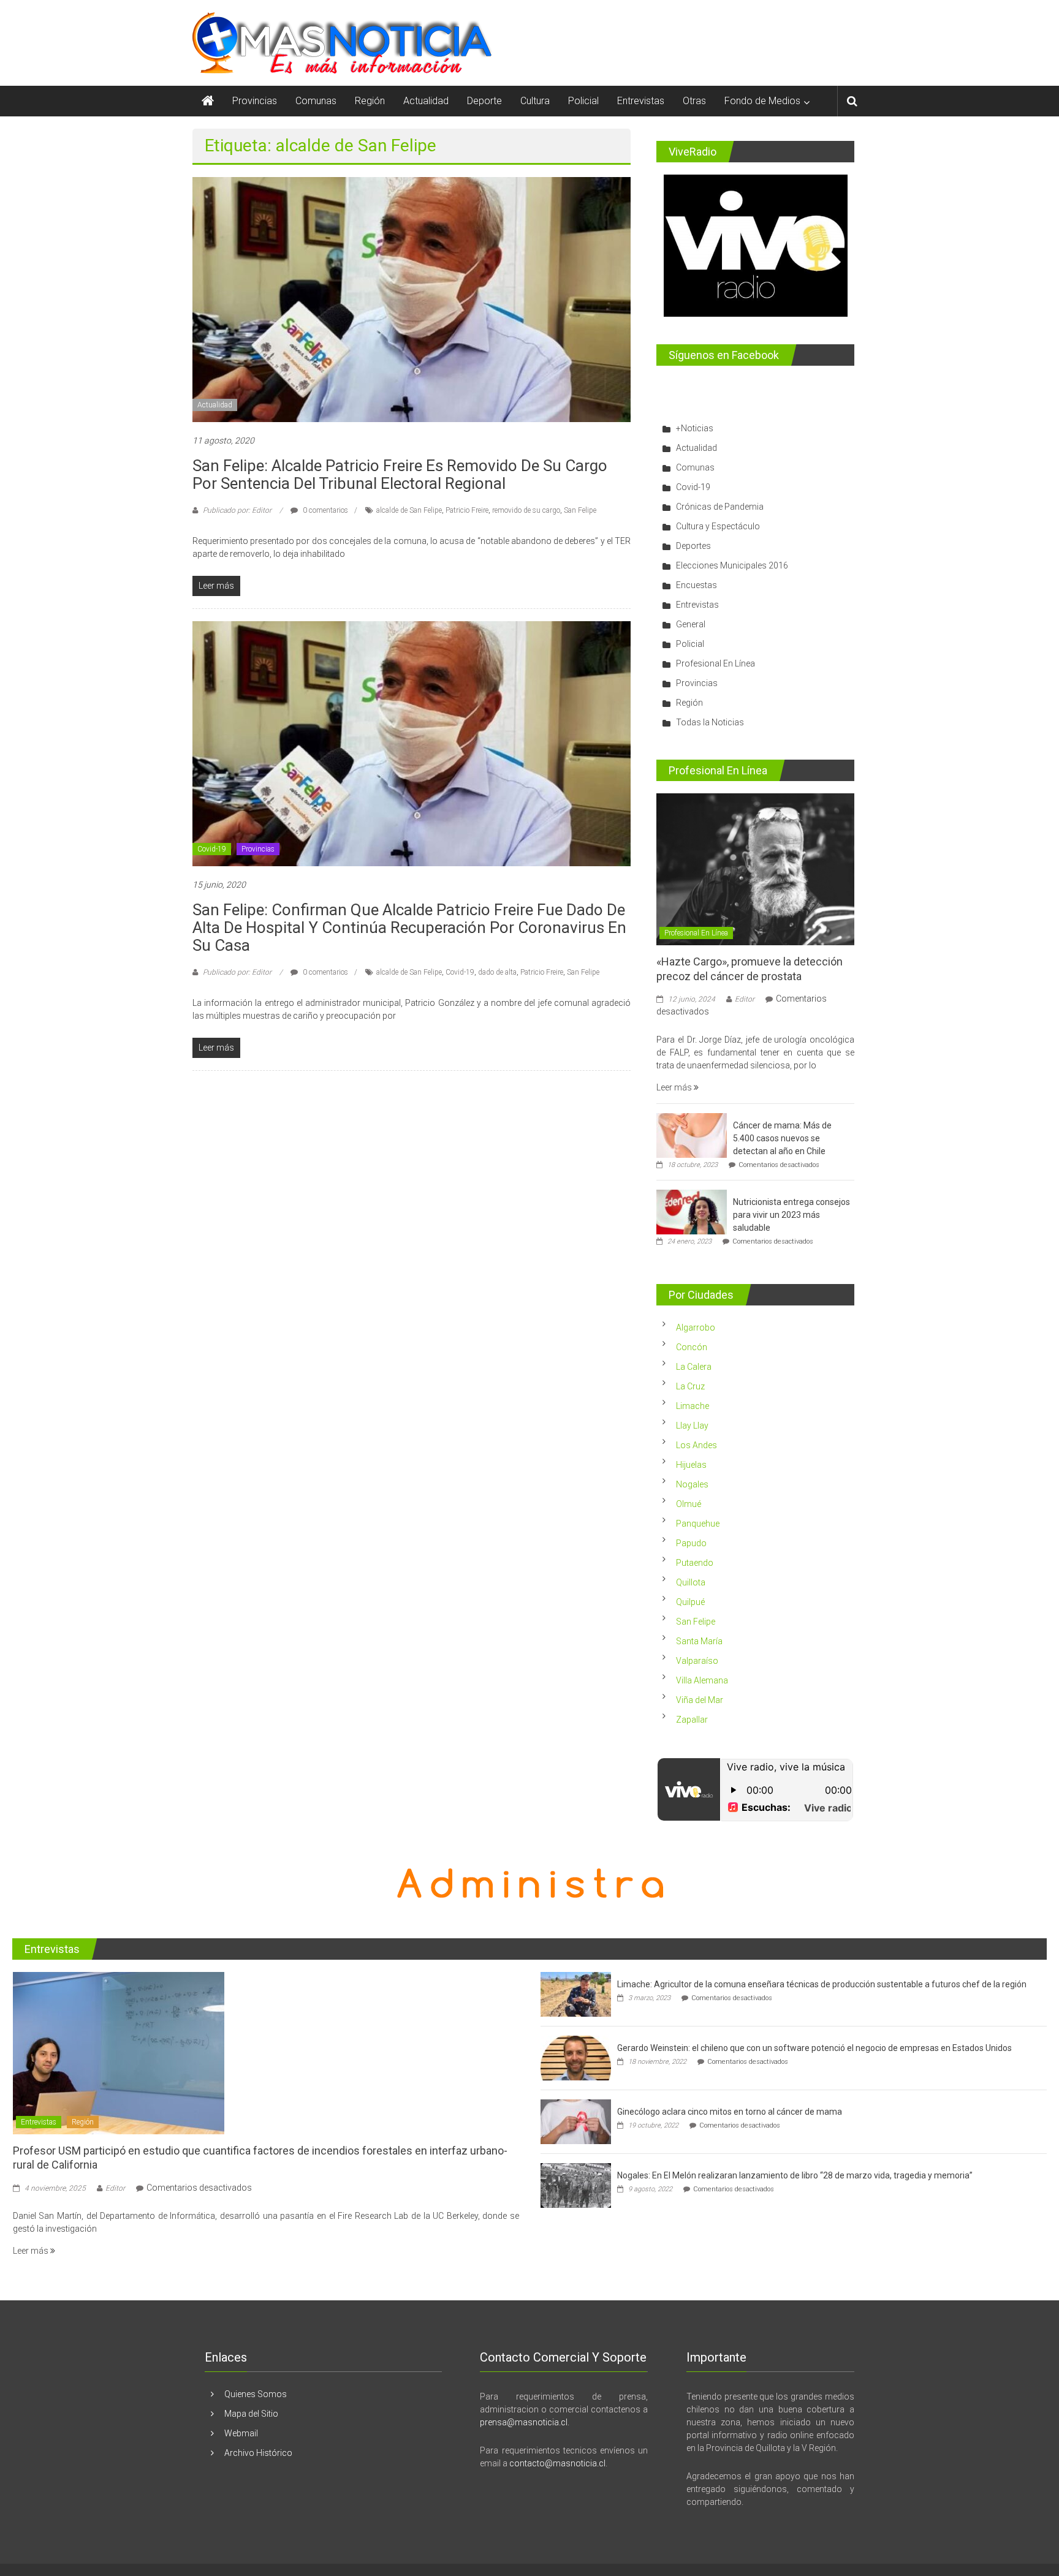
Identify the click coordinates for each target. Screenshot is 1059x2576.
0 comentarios (325, 510)
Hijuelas (691, 1465)
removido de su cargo (526, 510)
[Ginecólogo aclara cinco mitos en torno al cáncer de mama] (576, 2121)
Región (370, 101)
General (691, 624)
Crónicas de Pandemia (720, 507)
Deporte (484, 101)
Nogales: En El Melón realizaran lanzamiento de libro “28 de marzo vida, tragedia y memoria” (795, 2175)
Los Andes (697, 1445)
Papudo (691, 1543)
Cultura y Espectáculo (718, 526)
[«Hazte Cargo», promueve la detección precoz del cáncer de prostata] (755, 869)
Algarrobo (696, 1328)
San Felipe (580, 510)
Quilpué (690, 1602)
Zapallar (692, 1720)
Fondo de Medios (762, 101)
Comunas (316, 101)
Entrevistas (641, 101)
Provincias (255, 101)
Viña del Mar (700, 1700)
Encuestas (697, 585)
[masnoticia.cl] (208, 101)
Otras (694, 101)
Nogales (692, 1484)
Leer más (675, 1087)
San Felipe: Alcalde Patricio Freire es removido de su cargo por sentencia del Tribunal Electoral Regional (400, 474)
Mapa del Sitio (251, 2414)
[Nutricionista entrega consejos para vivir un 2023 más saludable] (692, 1211)
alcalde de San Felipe (409, 510)
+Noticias (695, 428)
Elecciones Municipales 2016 (732, 565)
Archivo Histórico (258, 2453)
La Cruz (690, 1386)
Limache (693, 1406)
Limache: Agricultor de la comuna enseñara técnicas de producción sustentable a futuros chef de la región (822, 1984)
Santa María (699, 1641)
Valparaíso (697, 1661)
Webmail (241, 2433)
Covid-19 (212, 849)
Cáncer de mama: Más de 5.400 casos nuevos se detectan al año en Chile (782, 1138)
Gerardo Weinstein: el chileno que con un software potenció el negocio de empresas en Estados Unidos (814, 2048)
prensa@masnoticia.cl (524, 2422)
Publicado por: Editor (237, 510)
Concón (692, 1347)
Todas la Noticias (710, 722)
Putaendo (695, 1563)
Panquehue (698, 1524)
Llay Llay (692, 1426)
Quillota (691, 1582)
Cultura (535, 101)
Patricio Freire (467, 510)
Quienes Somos (256, 2394)
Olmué (689, 1504)
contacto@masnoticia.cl (557, 2463)
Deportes (693, 546)
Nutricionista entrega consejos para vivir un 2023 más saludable (791, 1215)
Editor (745, 999)
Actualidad (426, 101)
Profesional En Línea (715, 663)
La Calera (694, 1367)
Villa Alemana (702, 1680)
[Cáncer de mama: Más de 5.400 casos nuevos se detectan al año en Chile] (692, 1135)
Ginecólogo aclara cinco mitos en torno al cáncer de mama (730, 2112)
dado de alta (497, 972)
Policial (583, 101)
